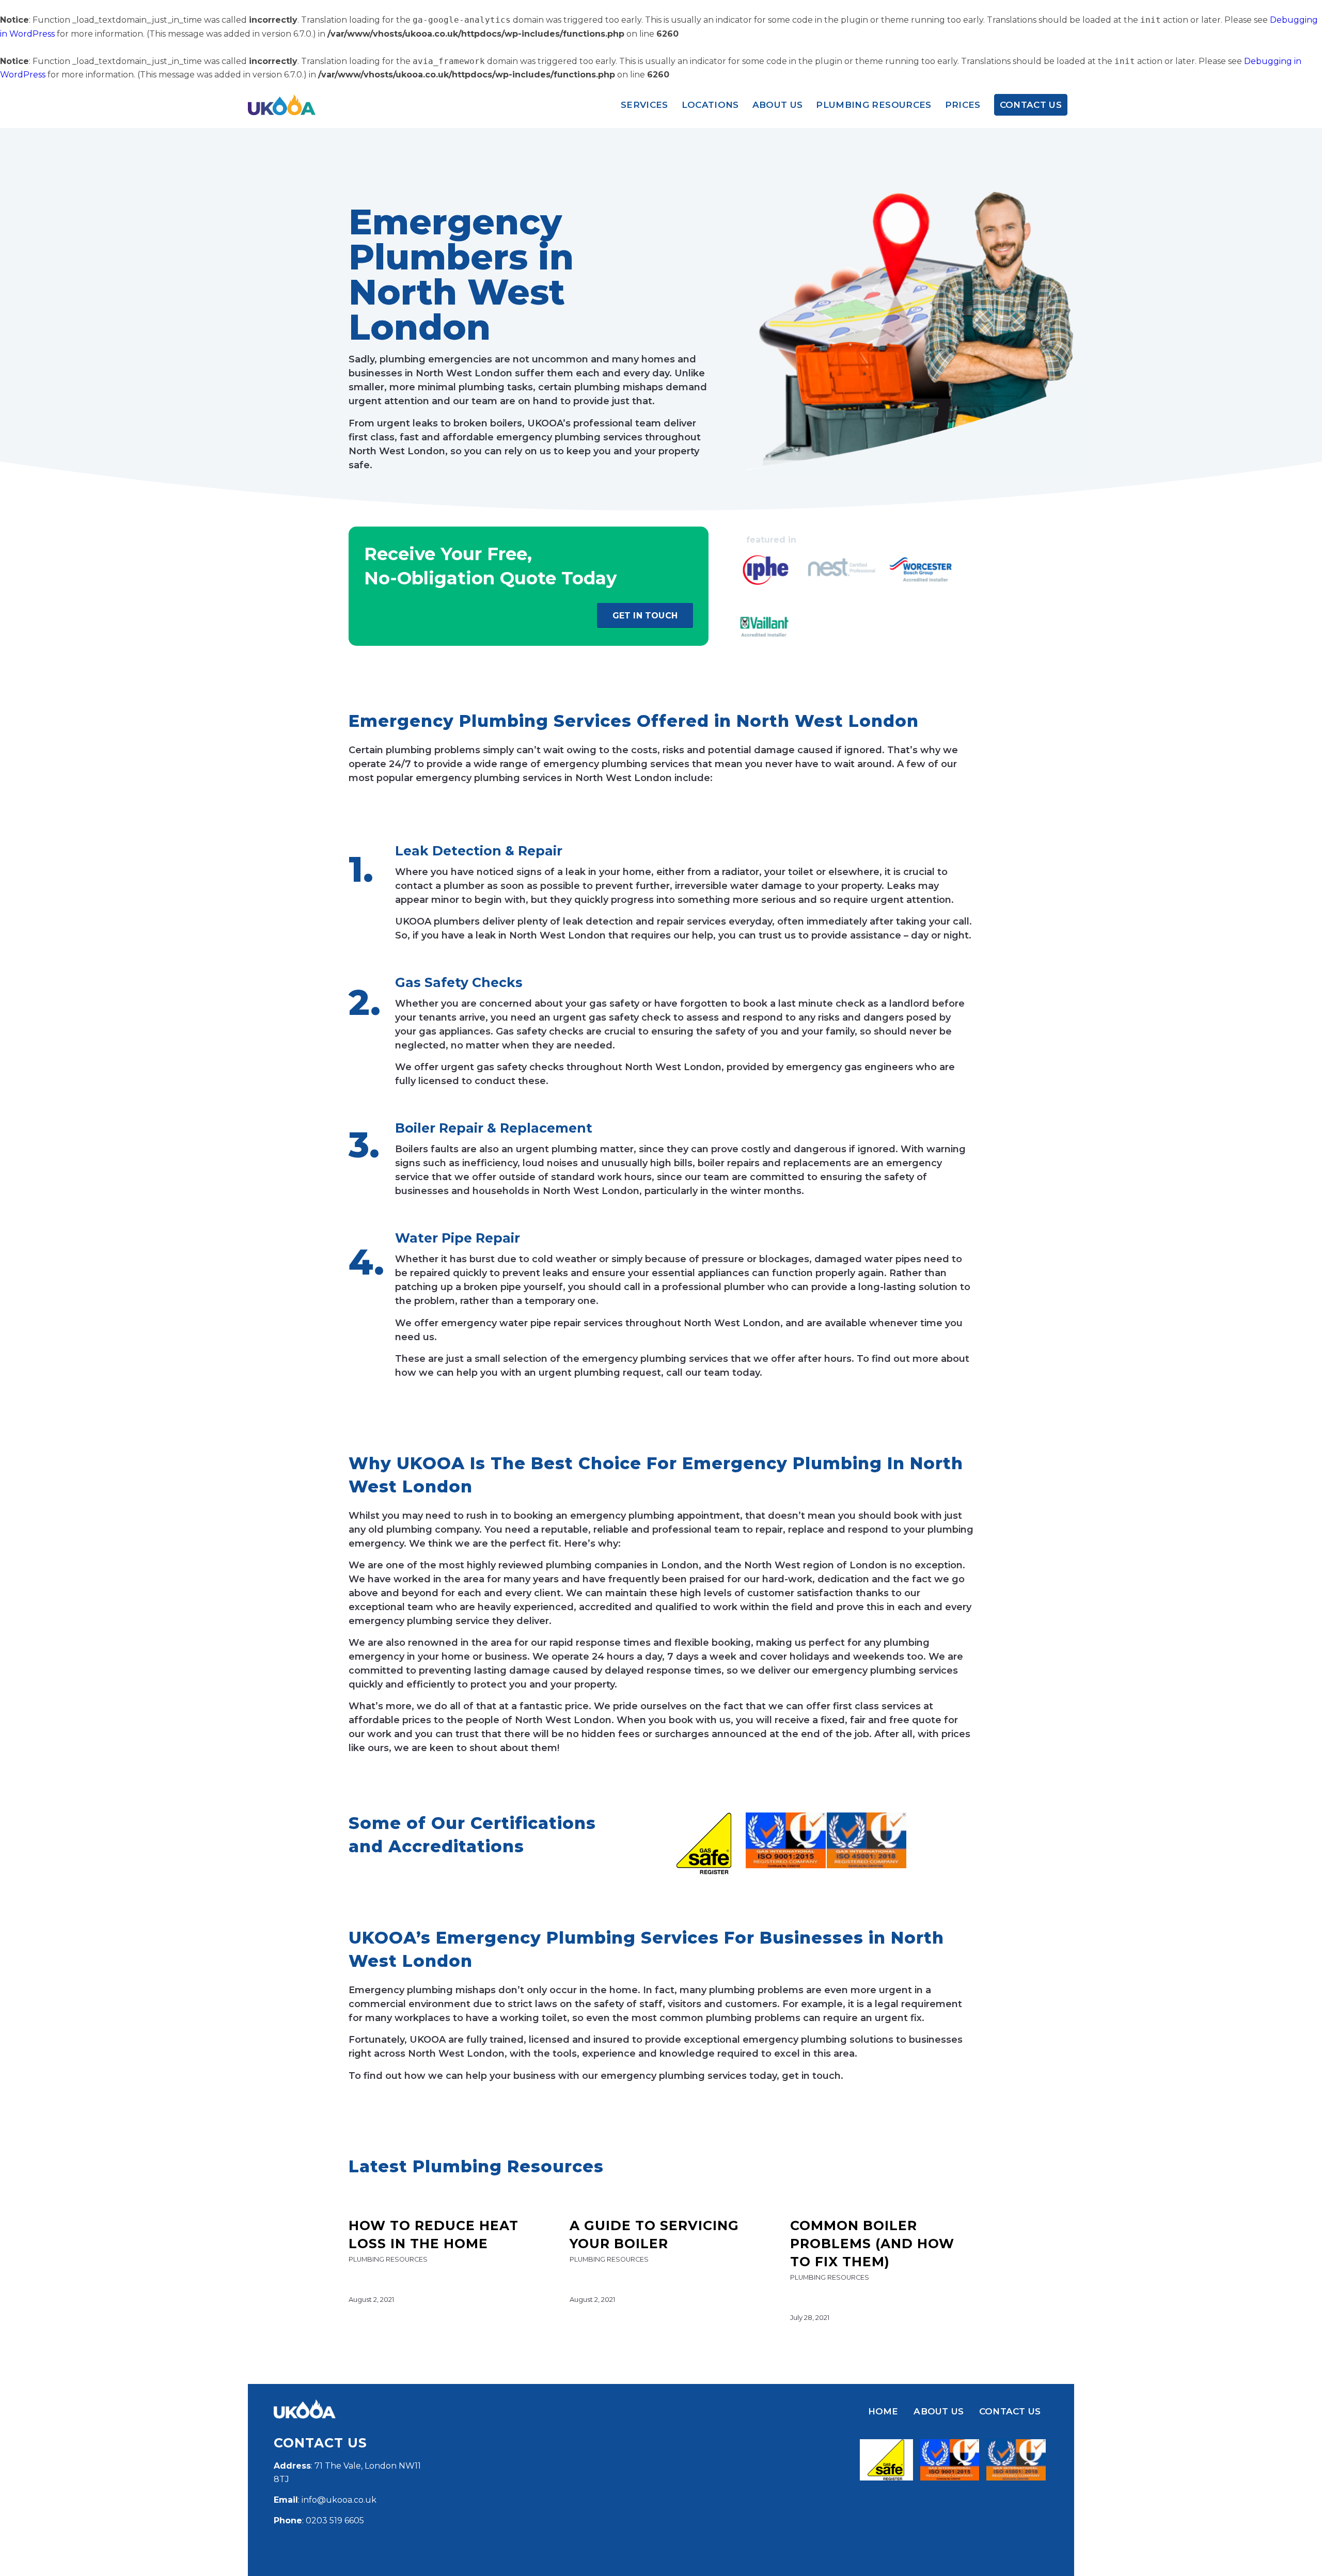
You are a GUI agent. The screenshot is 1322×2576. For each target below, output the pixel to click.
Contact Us (1010, 2411)
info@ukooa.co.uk (339, 2500)
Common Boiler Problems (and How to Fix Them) (872, 2244)
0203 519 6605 (335, 2521)
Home (883, 2411)
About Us (939, 2411)
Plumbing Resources (388, 2259)
